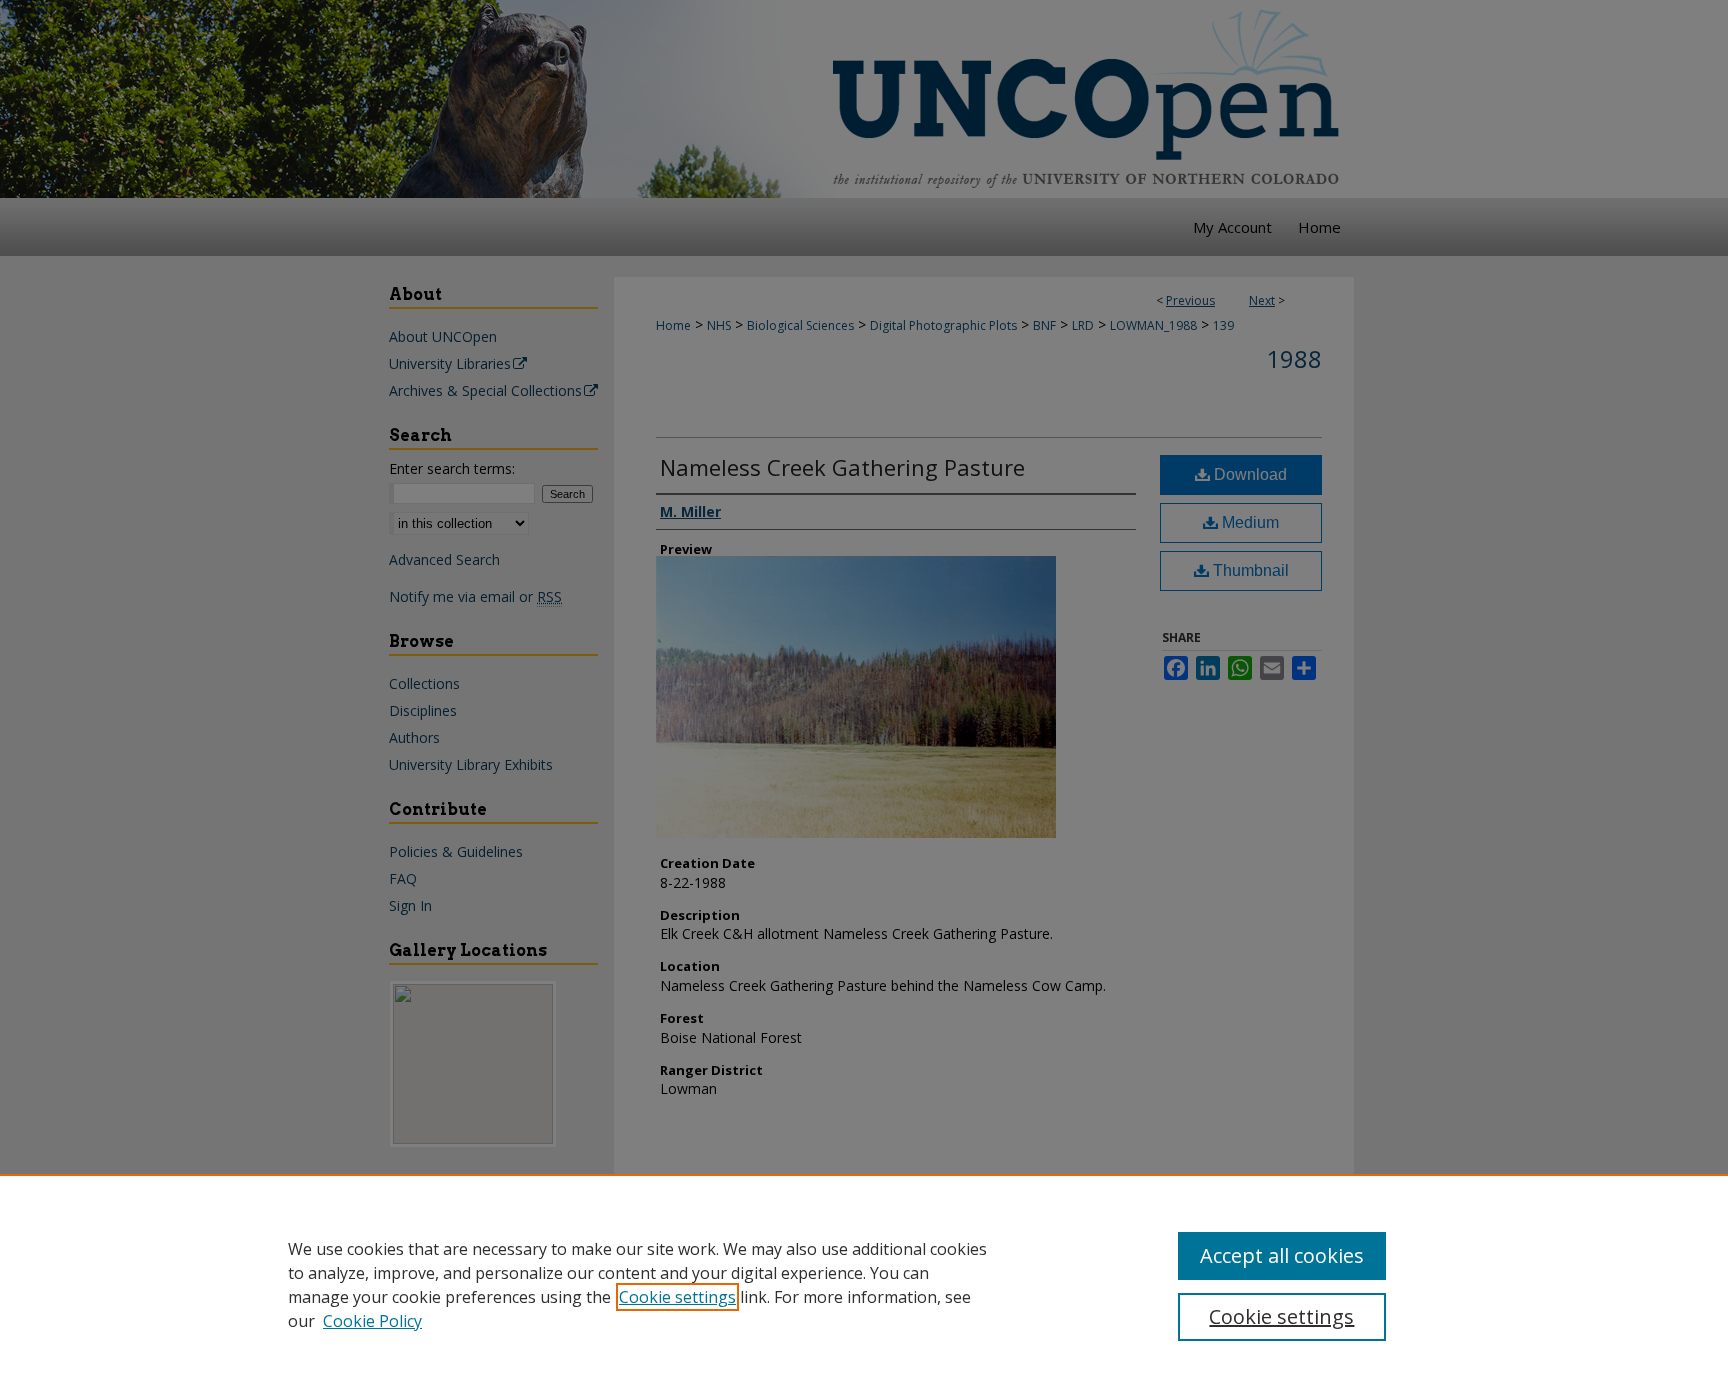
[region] (864, 1284)
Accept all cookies (1282, 1255)
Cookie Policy (372, 1321)
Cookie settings (677, 1297)
